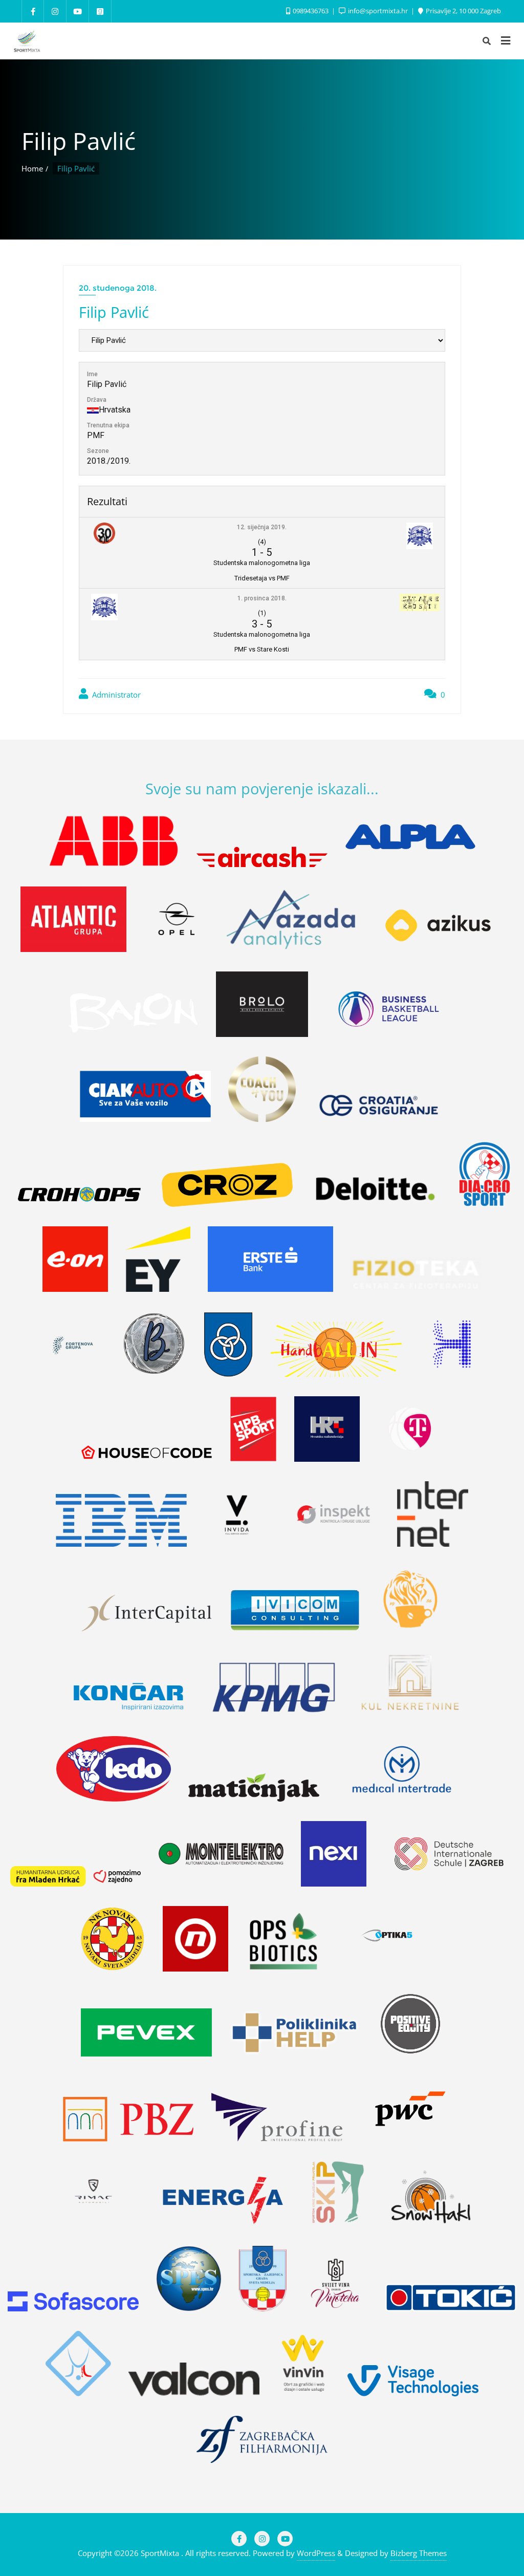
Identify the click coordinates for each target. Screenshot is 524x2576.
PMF (96, 435)
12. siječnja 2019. (262, 527)
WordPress (316, 2553)
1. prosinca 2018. (262, 598)
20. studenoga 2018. (118, 288)
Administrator (115, 695)
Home (32, 168)
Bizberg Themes (419, 2553)
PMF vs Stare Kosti (262, 649)
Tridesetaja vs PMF (262, 578)
